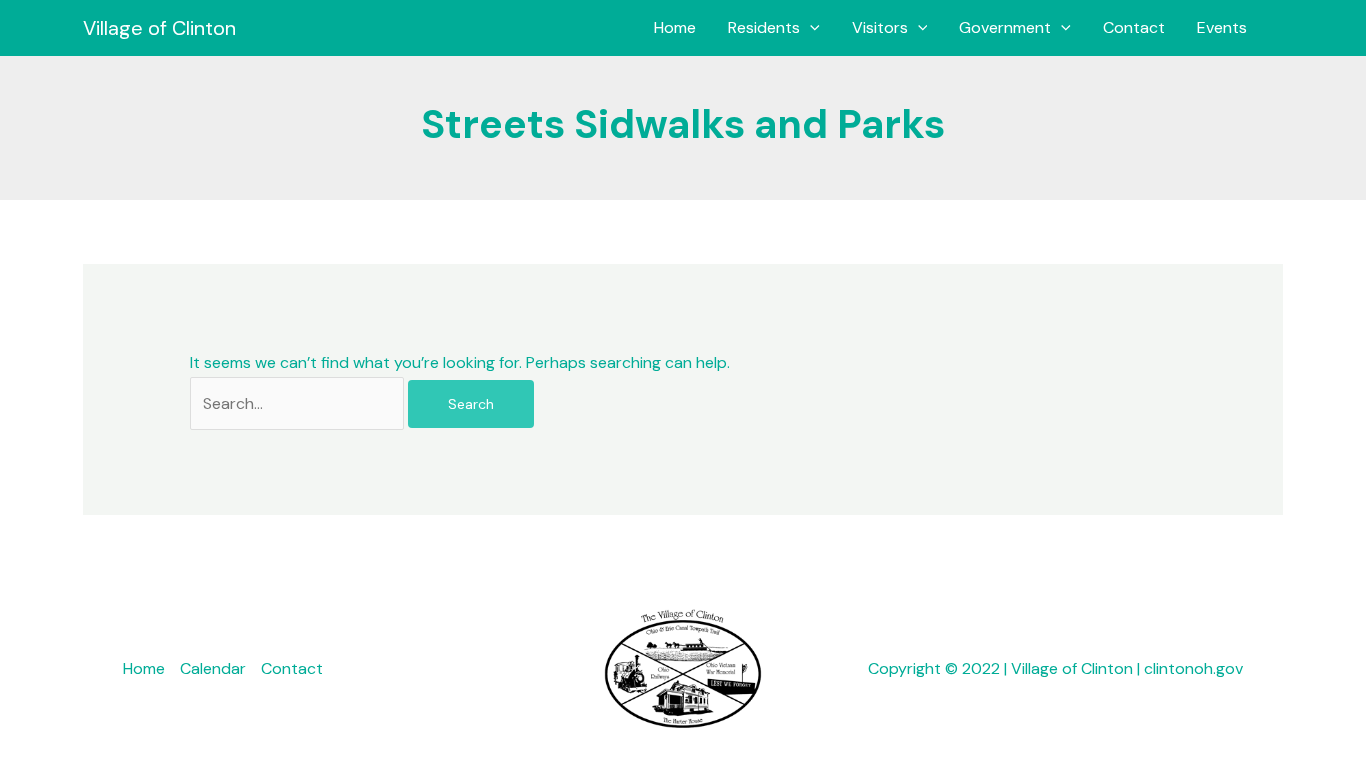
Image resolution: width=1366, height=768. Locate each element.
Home (675, 27)
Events (1222, 27)
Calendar (213, 668)
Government (1005, 27)
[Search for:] (299, 403)
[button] (810, 28)
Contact (1134, 27)
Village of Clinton (159, 28)
